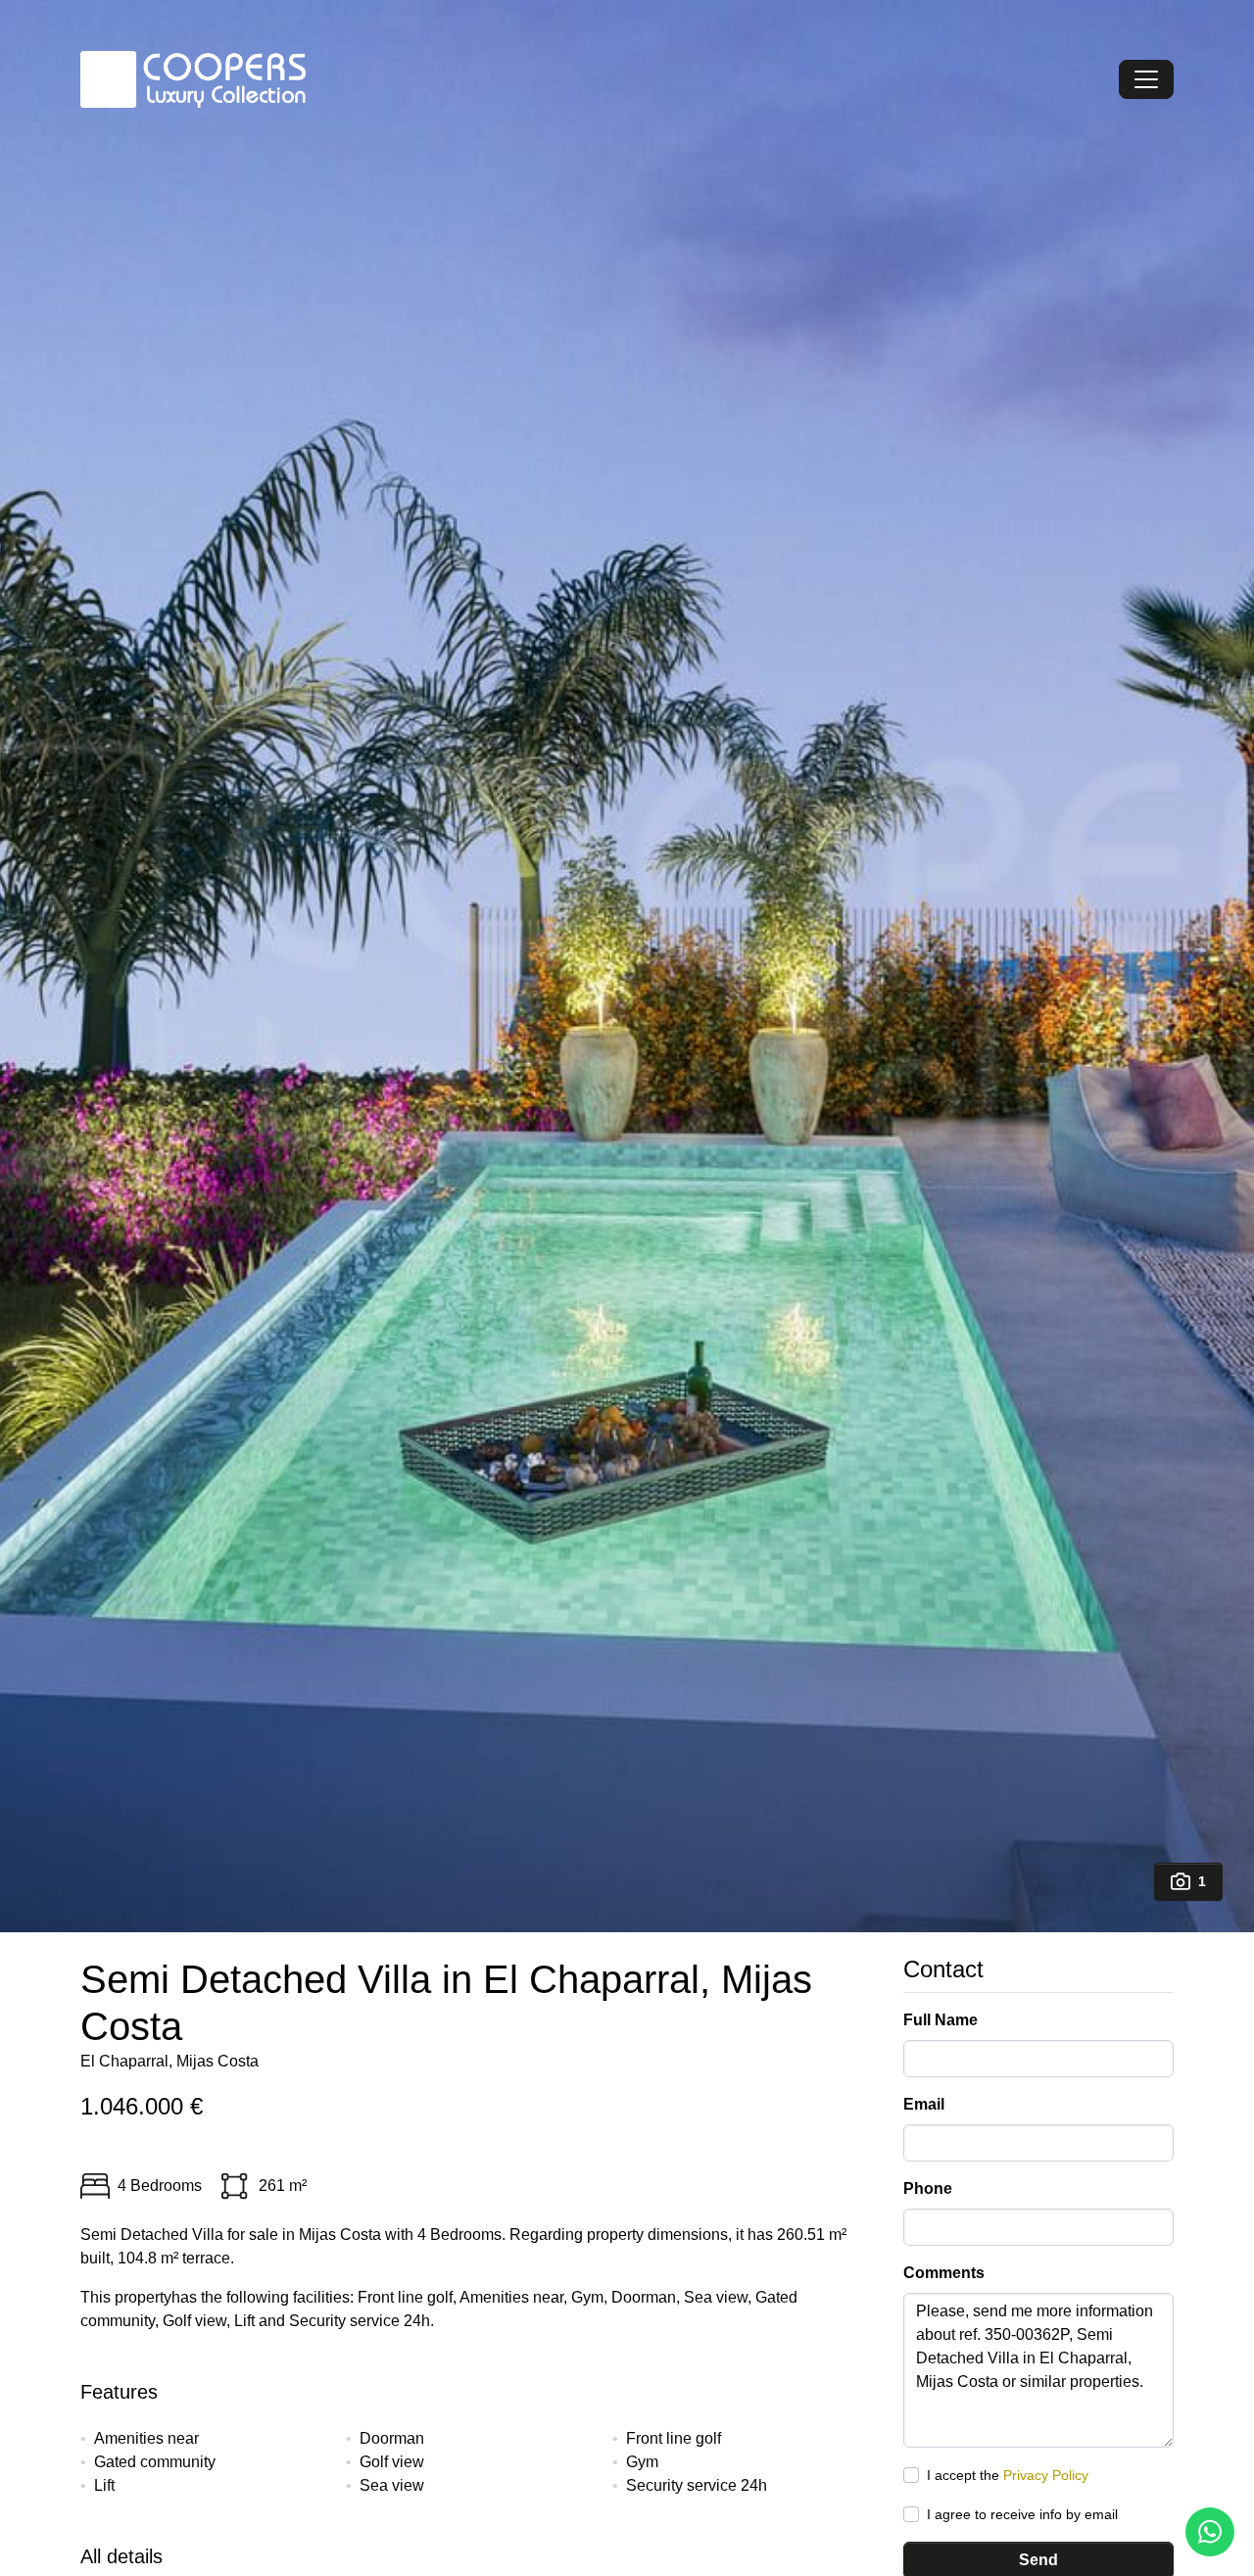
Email (924, 2104)
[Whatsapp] (1210, 2532)
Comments (944, 2273)
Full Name (940, 2020)
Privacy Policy (1046, 2475)
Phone (928, 2188)
